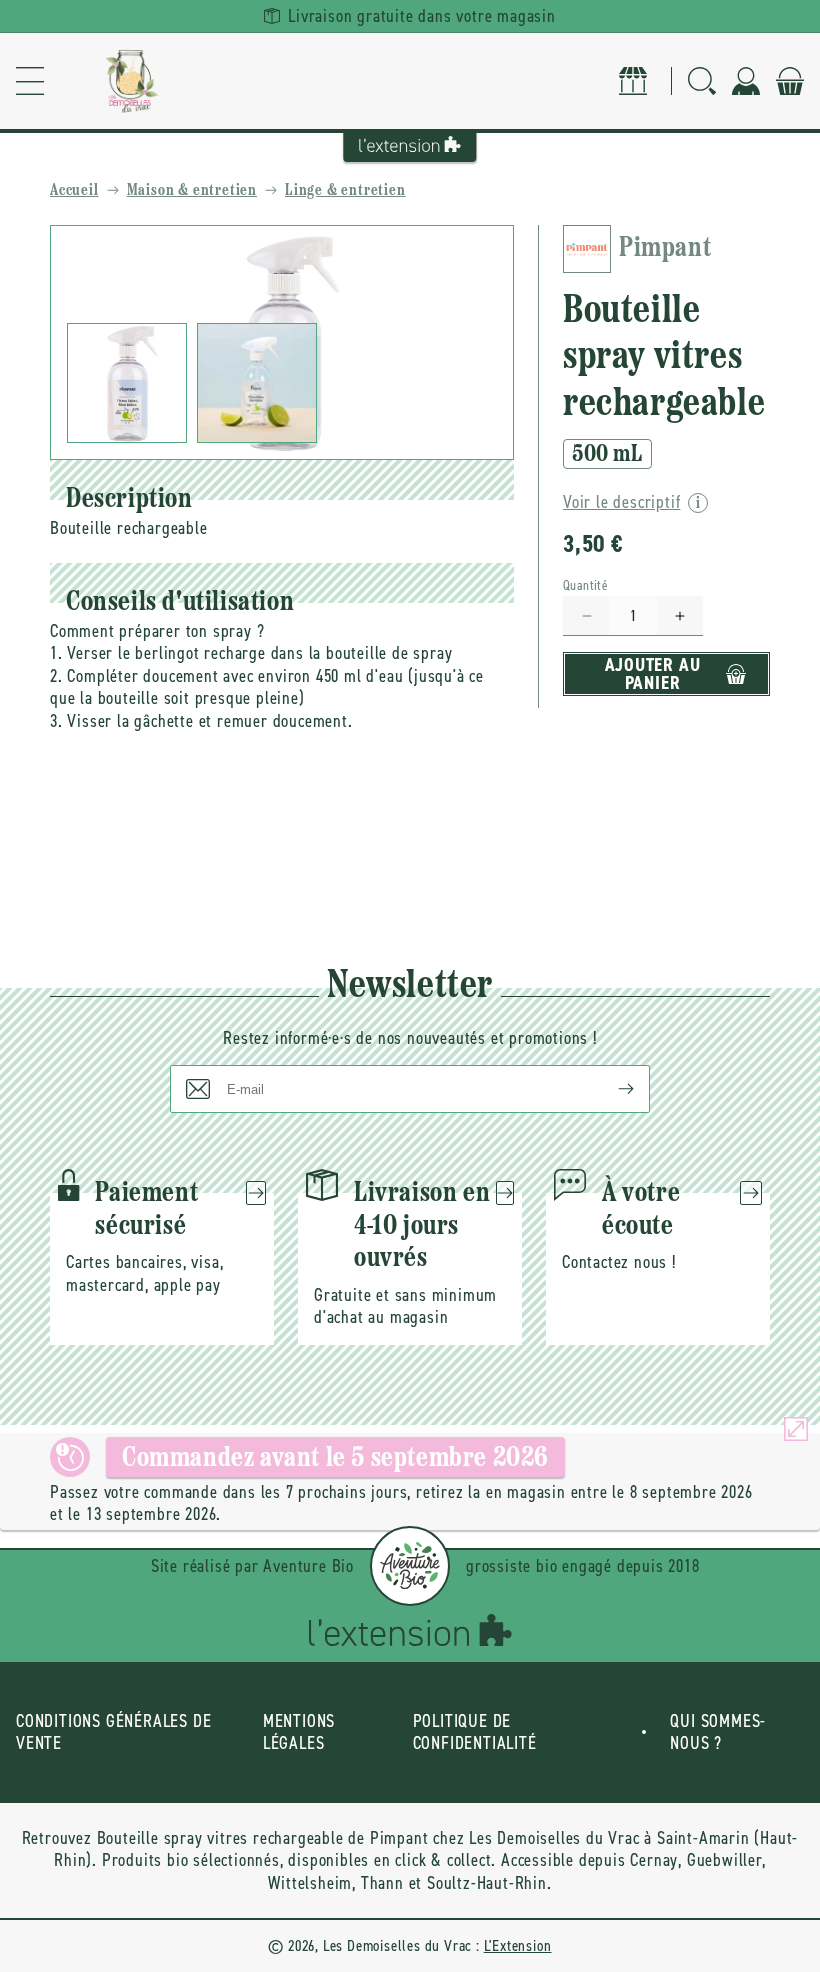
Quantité (585, 585)
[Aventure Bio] (410, 1566)
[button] (30, 81)
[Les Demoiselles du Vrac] (132, 81)
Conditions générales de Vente (113, 1732)
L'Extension (518, 1945)
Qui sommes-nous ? (718, 1732)
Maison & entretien (192, 191)
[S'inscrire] (610, 1089)
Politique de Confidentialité (475, 1732)
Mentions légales (299, 1732)
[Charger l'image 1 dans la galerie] (127, 383)
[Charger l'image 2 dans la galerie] (257, 383)
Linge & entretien (345, 191)
